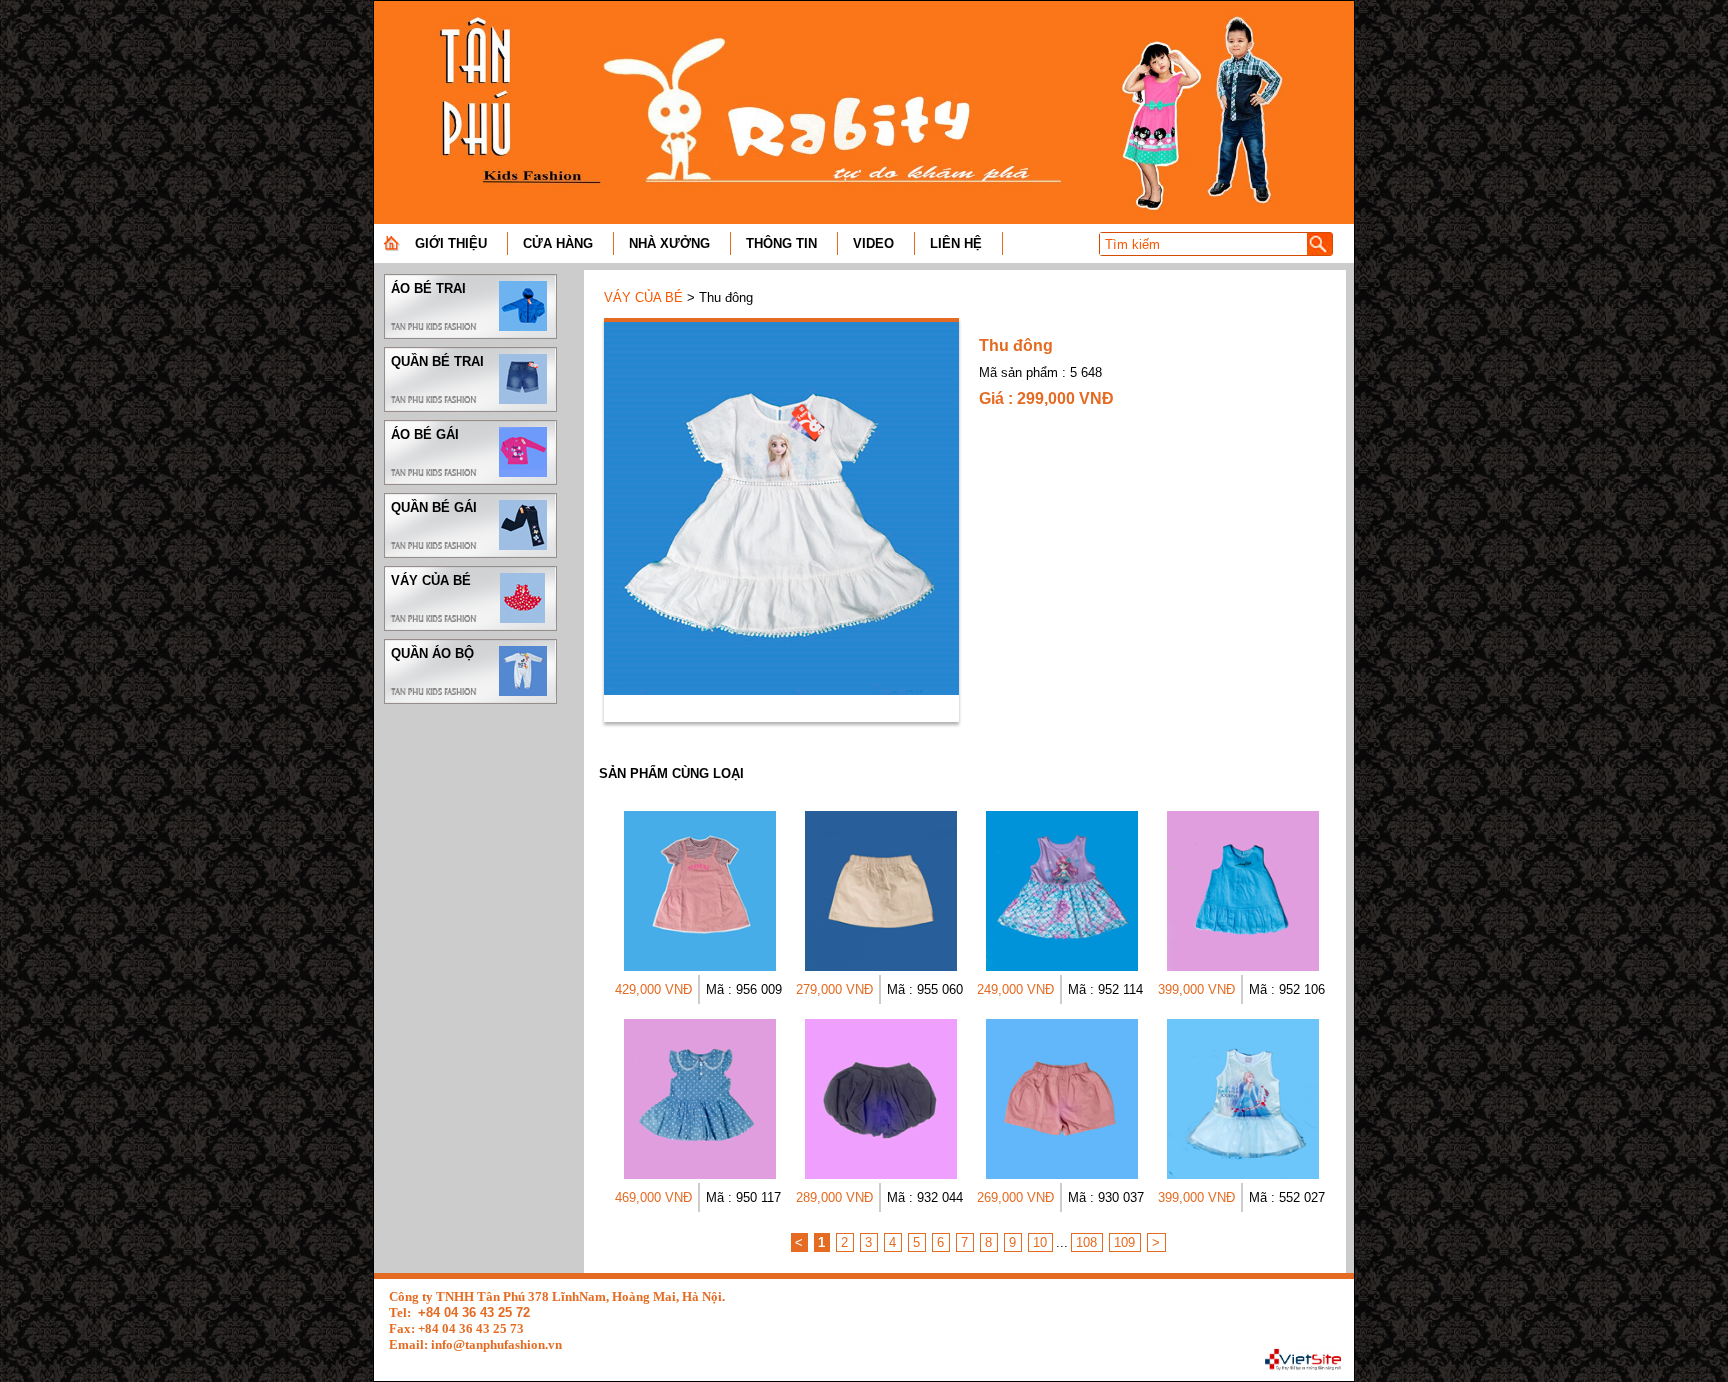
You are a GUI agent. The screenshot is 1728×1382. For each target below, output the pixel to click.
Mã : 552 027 (1287, 1197)
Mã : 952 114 (1105, 989)
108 (1086, 1242)
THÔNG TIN (781, 243)
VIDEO (873, 243)
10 (1040, 1242)
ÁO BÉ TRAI (428, 288)
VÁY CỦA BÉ (431, 580)
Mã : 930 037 (1106, 1197)
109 (1124, 1242)
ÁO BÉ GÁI (425, 434)
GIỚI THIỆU (451, 243)
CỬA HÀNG (558, 243)
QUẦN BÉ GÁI (434, 507)
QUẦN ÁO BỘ (432, 653)
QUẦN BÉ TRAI (437, 361)
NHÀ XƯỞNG (669, 243)
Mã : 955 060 (925, 989)
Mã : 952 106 (1287, 989)
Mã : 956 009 (744, 989)
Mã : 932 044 (925, 1197)
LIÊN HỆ (956, 243)
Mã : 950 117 (743, 1197)
